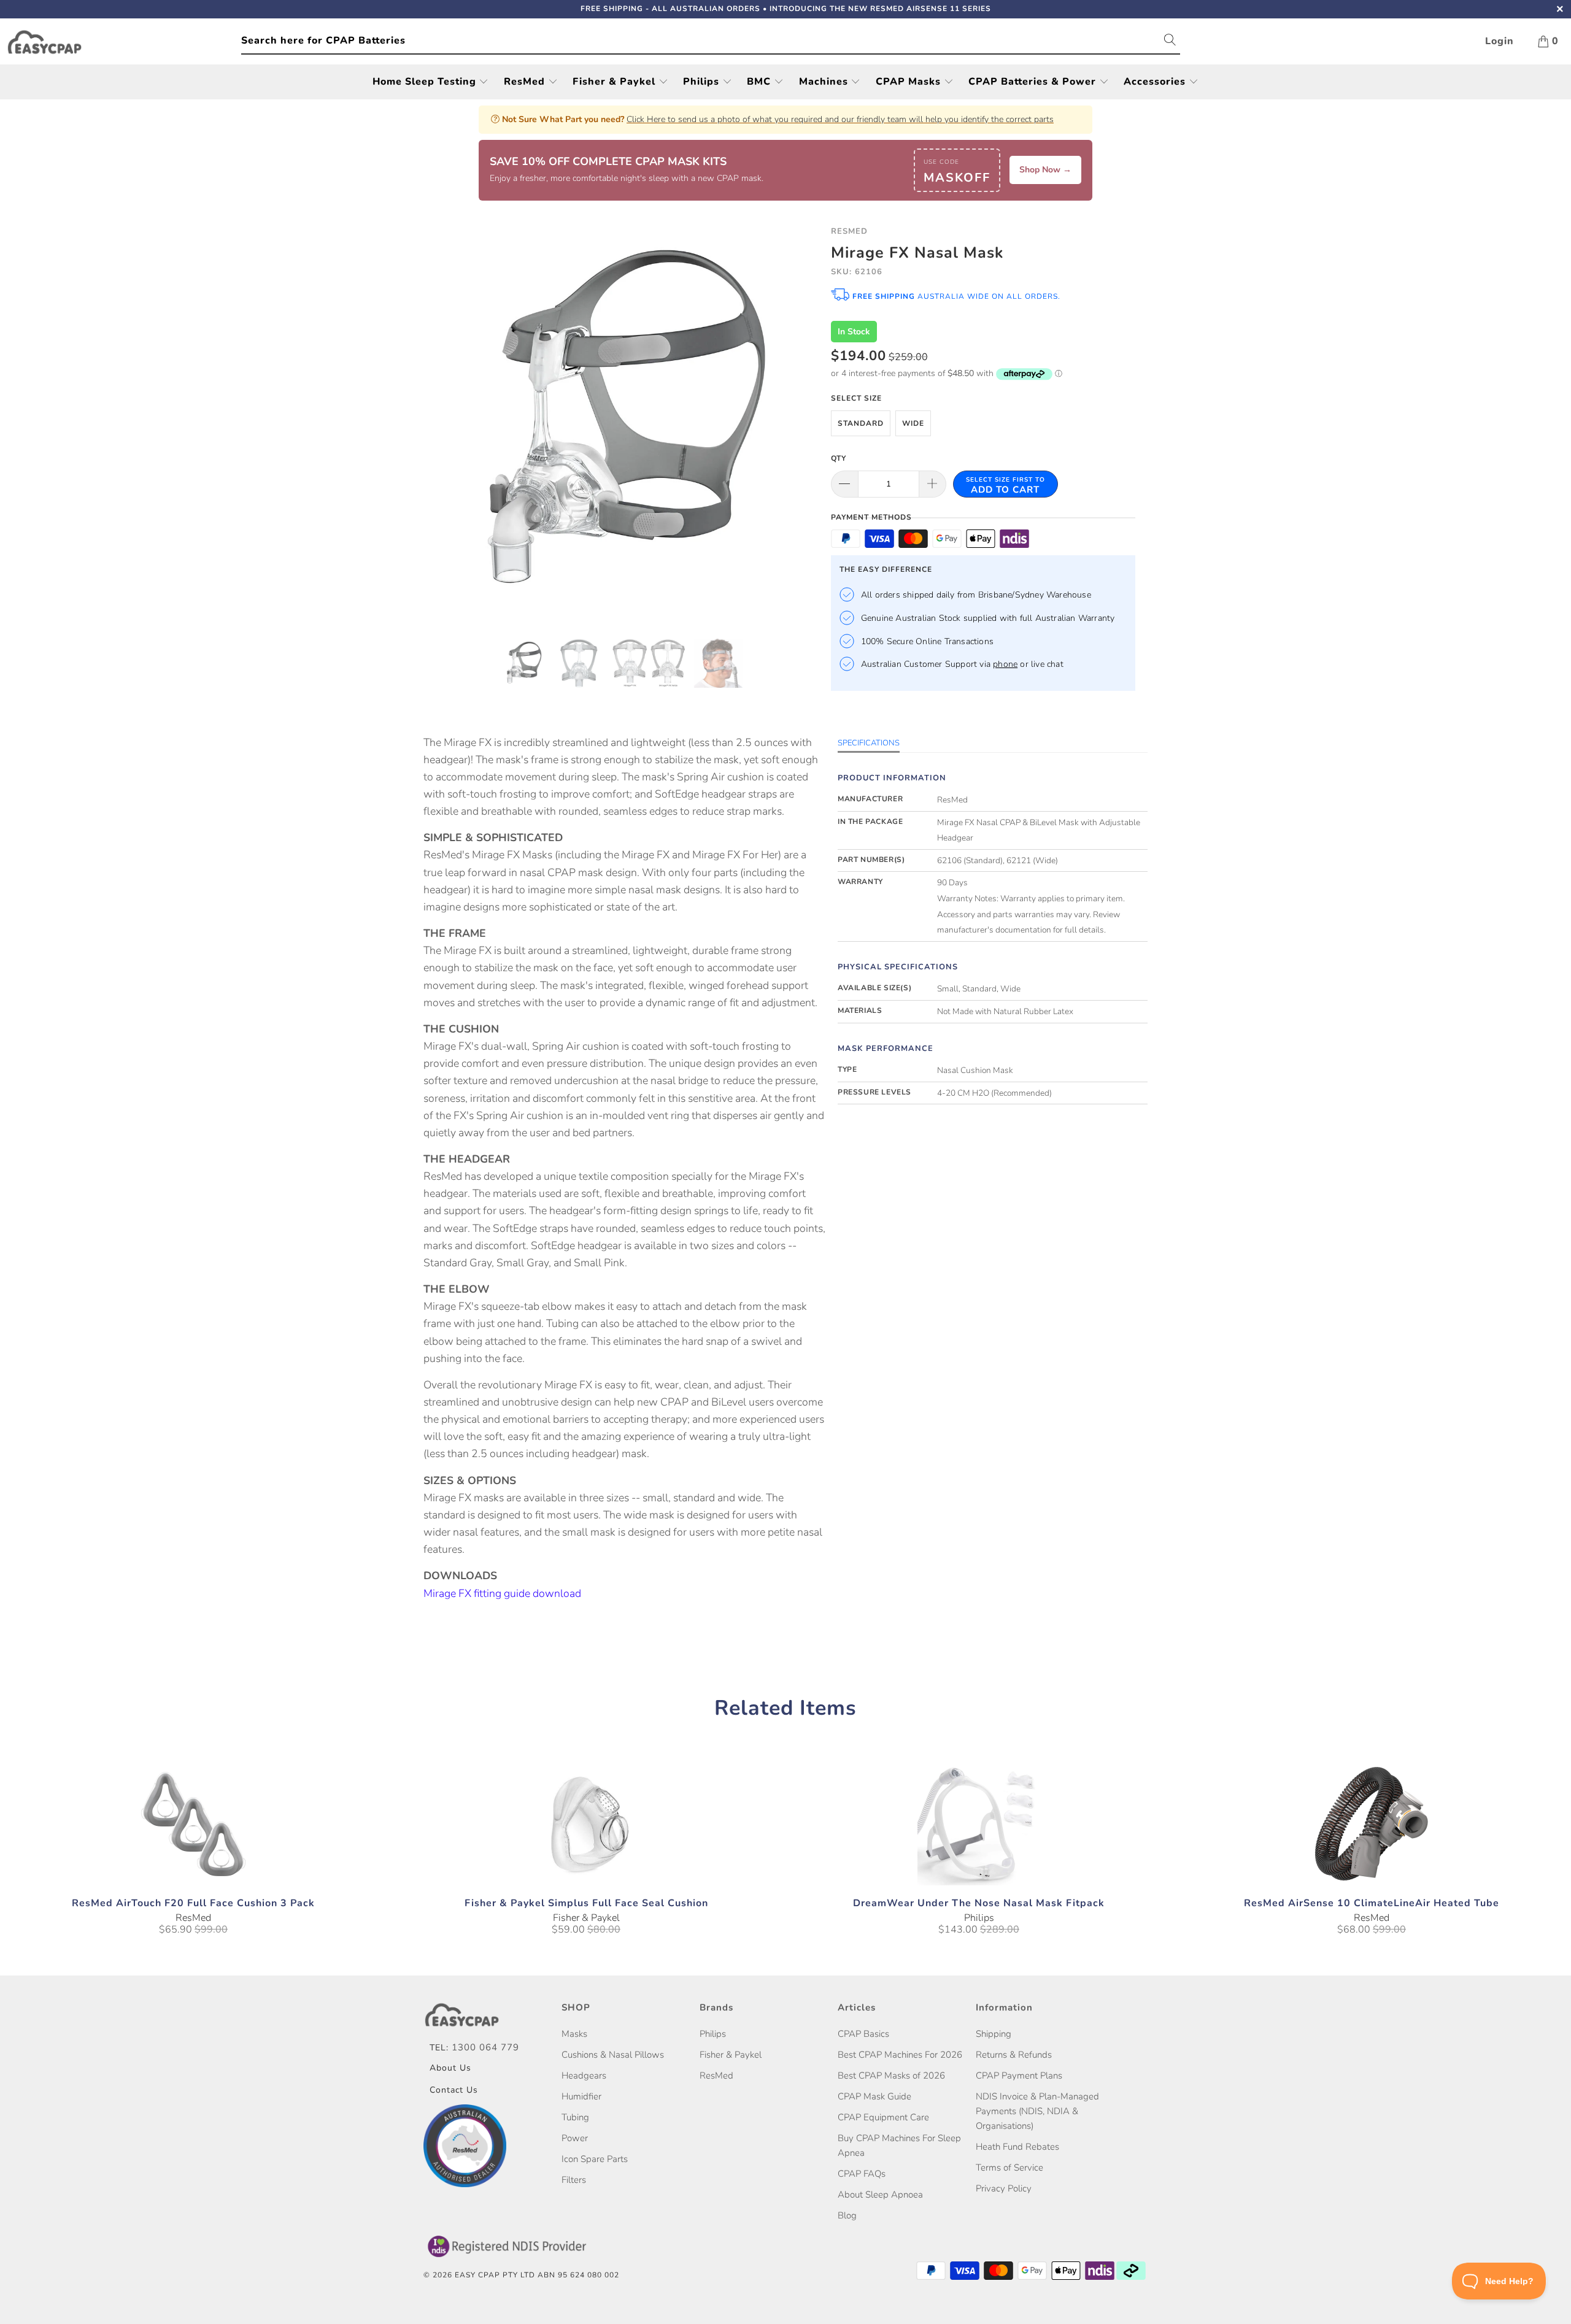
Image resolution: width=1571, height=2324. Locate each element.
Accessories (1156, 82)
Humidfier (581, 2096)
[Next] (797, 423)
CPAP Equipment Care (883, 2117)
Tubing (575, 2117)
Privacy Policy (1004, 2188)
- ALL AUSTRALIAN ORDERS (670, 9)
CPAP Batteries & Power (1034, 82)
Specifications (869, 743)
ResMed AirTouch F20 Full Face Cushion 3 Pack (193, 1824)
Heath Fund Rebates (1017, 2147)
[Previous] (445, 423)
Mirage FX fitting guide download (502, 1593)
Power (575, 2138)
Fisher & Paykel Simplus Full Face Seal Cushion (586, 1824)
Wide (913, 423)
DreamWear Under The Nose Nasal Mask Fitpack (979, 1824)
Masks (574, 2034)
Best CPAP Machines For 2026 (900, 2055)
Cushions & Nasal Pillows (613, 2055)
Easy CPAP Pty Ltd (495, 2275)
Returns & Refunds (1014, 2055)
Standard (861, 423)
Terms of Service (1009, 2168)
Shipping (994, 2034)
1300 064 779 (485, 2047)
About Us (450, 2068)
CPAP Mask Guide (874, 2096)
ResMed (526, 82)
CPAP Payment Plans (1019, 2076)
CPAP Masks (910, 82)
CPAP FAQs (862, 2174)
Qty (839, 458)
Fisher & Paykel (616, 82)
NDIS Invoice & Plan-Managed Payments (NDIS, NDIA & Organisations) (1037, 2111)
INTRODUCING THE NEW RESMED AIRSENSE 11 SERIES (880, 9)
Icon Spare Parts (595, 2159)
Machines (825, 82)
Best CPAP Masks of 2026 (891, 2076)
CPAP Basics (863, 2034)
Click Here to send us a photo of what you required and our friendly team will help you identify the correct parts (840, 119)
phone (1005, 664)
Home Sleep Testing (426, 82)
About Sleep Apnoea (880, 2195)
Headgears (584, 2076)
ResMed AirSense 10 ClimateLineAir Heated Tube (1372, 1824)
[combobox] (711, 41)
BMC (760, 82)
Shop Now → (1045, 170)
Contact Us (454, 2090)
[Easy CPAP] (124, 42)
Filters (574, 2180)
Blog (847, 2215)
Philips (703, 82)
